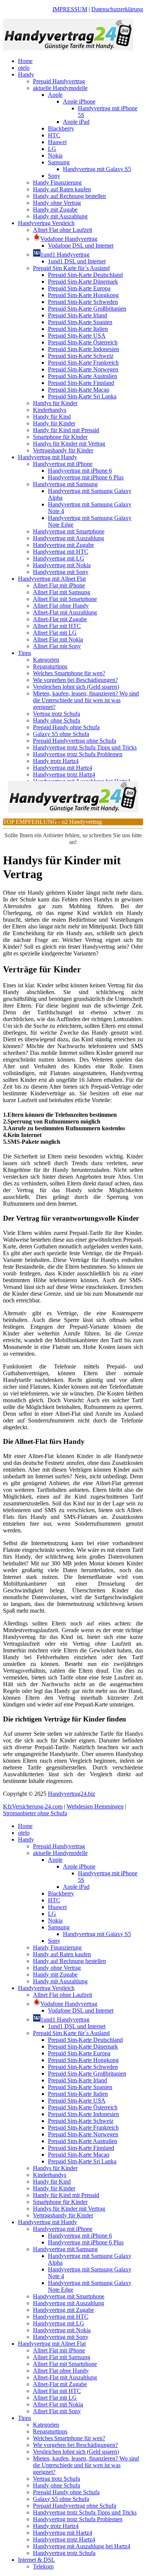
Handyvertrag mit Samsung (65, 484)
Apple (55, 95)
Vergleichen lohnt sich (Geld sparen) (76, 687)
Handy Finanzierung (57, 182)
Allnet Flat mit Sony (57, 646)
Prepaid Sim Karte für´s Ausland (71, 268)
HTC (54, 135)
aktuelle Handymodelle (60, 88)
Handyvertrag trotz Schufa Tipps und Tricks (85, 747)
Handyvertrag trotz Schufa (64, 2553)
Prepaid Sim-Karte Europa (79, 288)
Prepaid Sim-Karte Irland (77, 315)
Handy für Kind (52, 417)
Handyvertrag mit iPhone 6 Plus (86, 477)
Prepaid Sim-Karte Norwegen (83, 369)
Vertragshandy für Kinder (63, 450)
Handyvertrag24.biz (72, 1794)
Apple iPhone (79, 101)
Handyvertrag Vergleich (46, 223)
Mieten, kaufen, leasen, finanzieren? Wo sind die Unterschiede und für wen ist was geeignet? (86, 700)
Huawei (57, 142)
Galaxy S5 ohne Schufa (61, 734)
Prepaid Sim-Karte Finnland (81, 383)
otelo (24, 68)
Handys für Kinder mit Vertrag (69, 444)
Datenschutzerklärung (117, 9)
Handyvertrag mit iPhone (63, 464)
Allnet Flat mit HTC (57, 626)
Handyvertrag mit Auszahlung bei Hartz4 (82, 2546)
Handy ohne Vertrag (57, 203)
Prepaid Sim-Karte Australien (83, 376)
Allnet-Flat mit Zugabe (60, 619)
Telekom (43, 2566)
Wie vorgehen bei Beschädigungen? (75, 680)
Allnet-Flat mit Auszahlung (65, 612)
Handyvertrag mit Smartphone (69, 531)
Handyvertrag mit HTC (61, 552)
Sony (54, 176)
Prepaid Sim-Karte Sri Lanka (82, 396)
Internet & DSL (36, 2560)
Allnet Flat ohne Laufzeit (63, 230)
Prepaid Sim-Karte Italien (78, 329)
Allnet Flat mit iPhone (59, 585)
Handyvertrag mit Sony (61, 572)
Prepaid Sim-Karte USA (77, 336)
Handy (26, 74)
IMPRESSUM (70, 9)
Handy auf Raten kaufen (62, 189)
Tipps (25, 653)
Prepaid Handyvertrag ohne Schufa (74, 741)
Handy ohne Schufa (57, 720)
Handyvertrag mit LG (59, 558)
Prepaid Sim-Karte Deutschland (85, 275)
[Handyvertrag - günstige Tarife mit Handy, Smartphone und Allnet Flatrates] (68, 48)
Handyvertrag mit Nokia (62, 565)
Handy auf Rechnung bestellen (69, 196)
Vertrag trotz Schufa (57, 714)
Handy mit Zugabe (55, 210)
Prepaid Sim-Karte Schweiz (81, 356)
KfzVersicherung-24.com (33, 1806)
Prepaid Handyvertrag (59, 81)
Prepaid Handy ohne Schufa (66, 727)
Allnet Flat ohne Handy (61, 606)
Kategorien (46, 660)
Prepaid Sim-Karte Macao (79, 390)
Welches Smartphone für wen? (69, 673)
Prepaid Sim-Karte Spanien (80, 322)
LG (52, 149)
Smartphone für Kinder (60, 437)
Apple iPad (76, 122)
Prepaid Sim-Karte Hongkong (83, 295)
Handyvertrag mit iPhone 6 (80, 471)
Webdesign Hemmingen (95, 1806)
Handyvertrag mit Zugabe (63, 545)
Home (25, 61)
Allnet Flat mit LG (55, 633)
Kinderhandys (50, 410)
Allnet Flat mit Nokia (58, 639)
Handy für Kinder (54, 423)
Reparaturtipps (50, 666)
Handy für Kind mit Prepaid (66, 430)
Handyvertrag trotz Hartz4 (64, 774)
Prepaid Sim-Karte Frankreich (83, 363)
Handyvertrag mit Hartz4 (63, 768)
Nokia (55, 155)
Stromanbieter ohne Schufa (35, 1813)
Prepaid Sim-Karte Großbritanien (87, 309)
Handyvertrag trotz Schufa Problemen (78, 754)
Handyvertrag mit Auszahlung (69, 538)
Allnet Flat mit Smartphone (65, 599)
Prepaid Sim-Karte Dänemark (83, 282)
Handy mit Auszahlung (60, 216)
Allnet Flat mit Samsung (62, 592)
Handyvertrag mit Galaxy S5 (97, 169)
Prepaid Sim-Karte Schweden (83, 302)
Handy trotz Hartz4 (56, 761)
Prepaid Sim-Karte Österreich (83, 342)
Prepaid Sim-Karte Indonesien (83, 349)
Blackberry (61, 128)
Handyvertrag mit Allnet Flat (52, 579)
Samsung (59, 162)
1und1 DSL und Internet (77, 261)
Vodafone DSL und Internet (81, 246)
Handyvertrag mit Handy (48, 457)
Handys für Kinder (55, 403)
